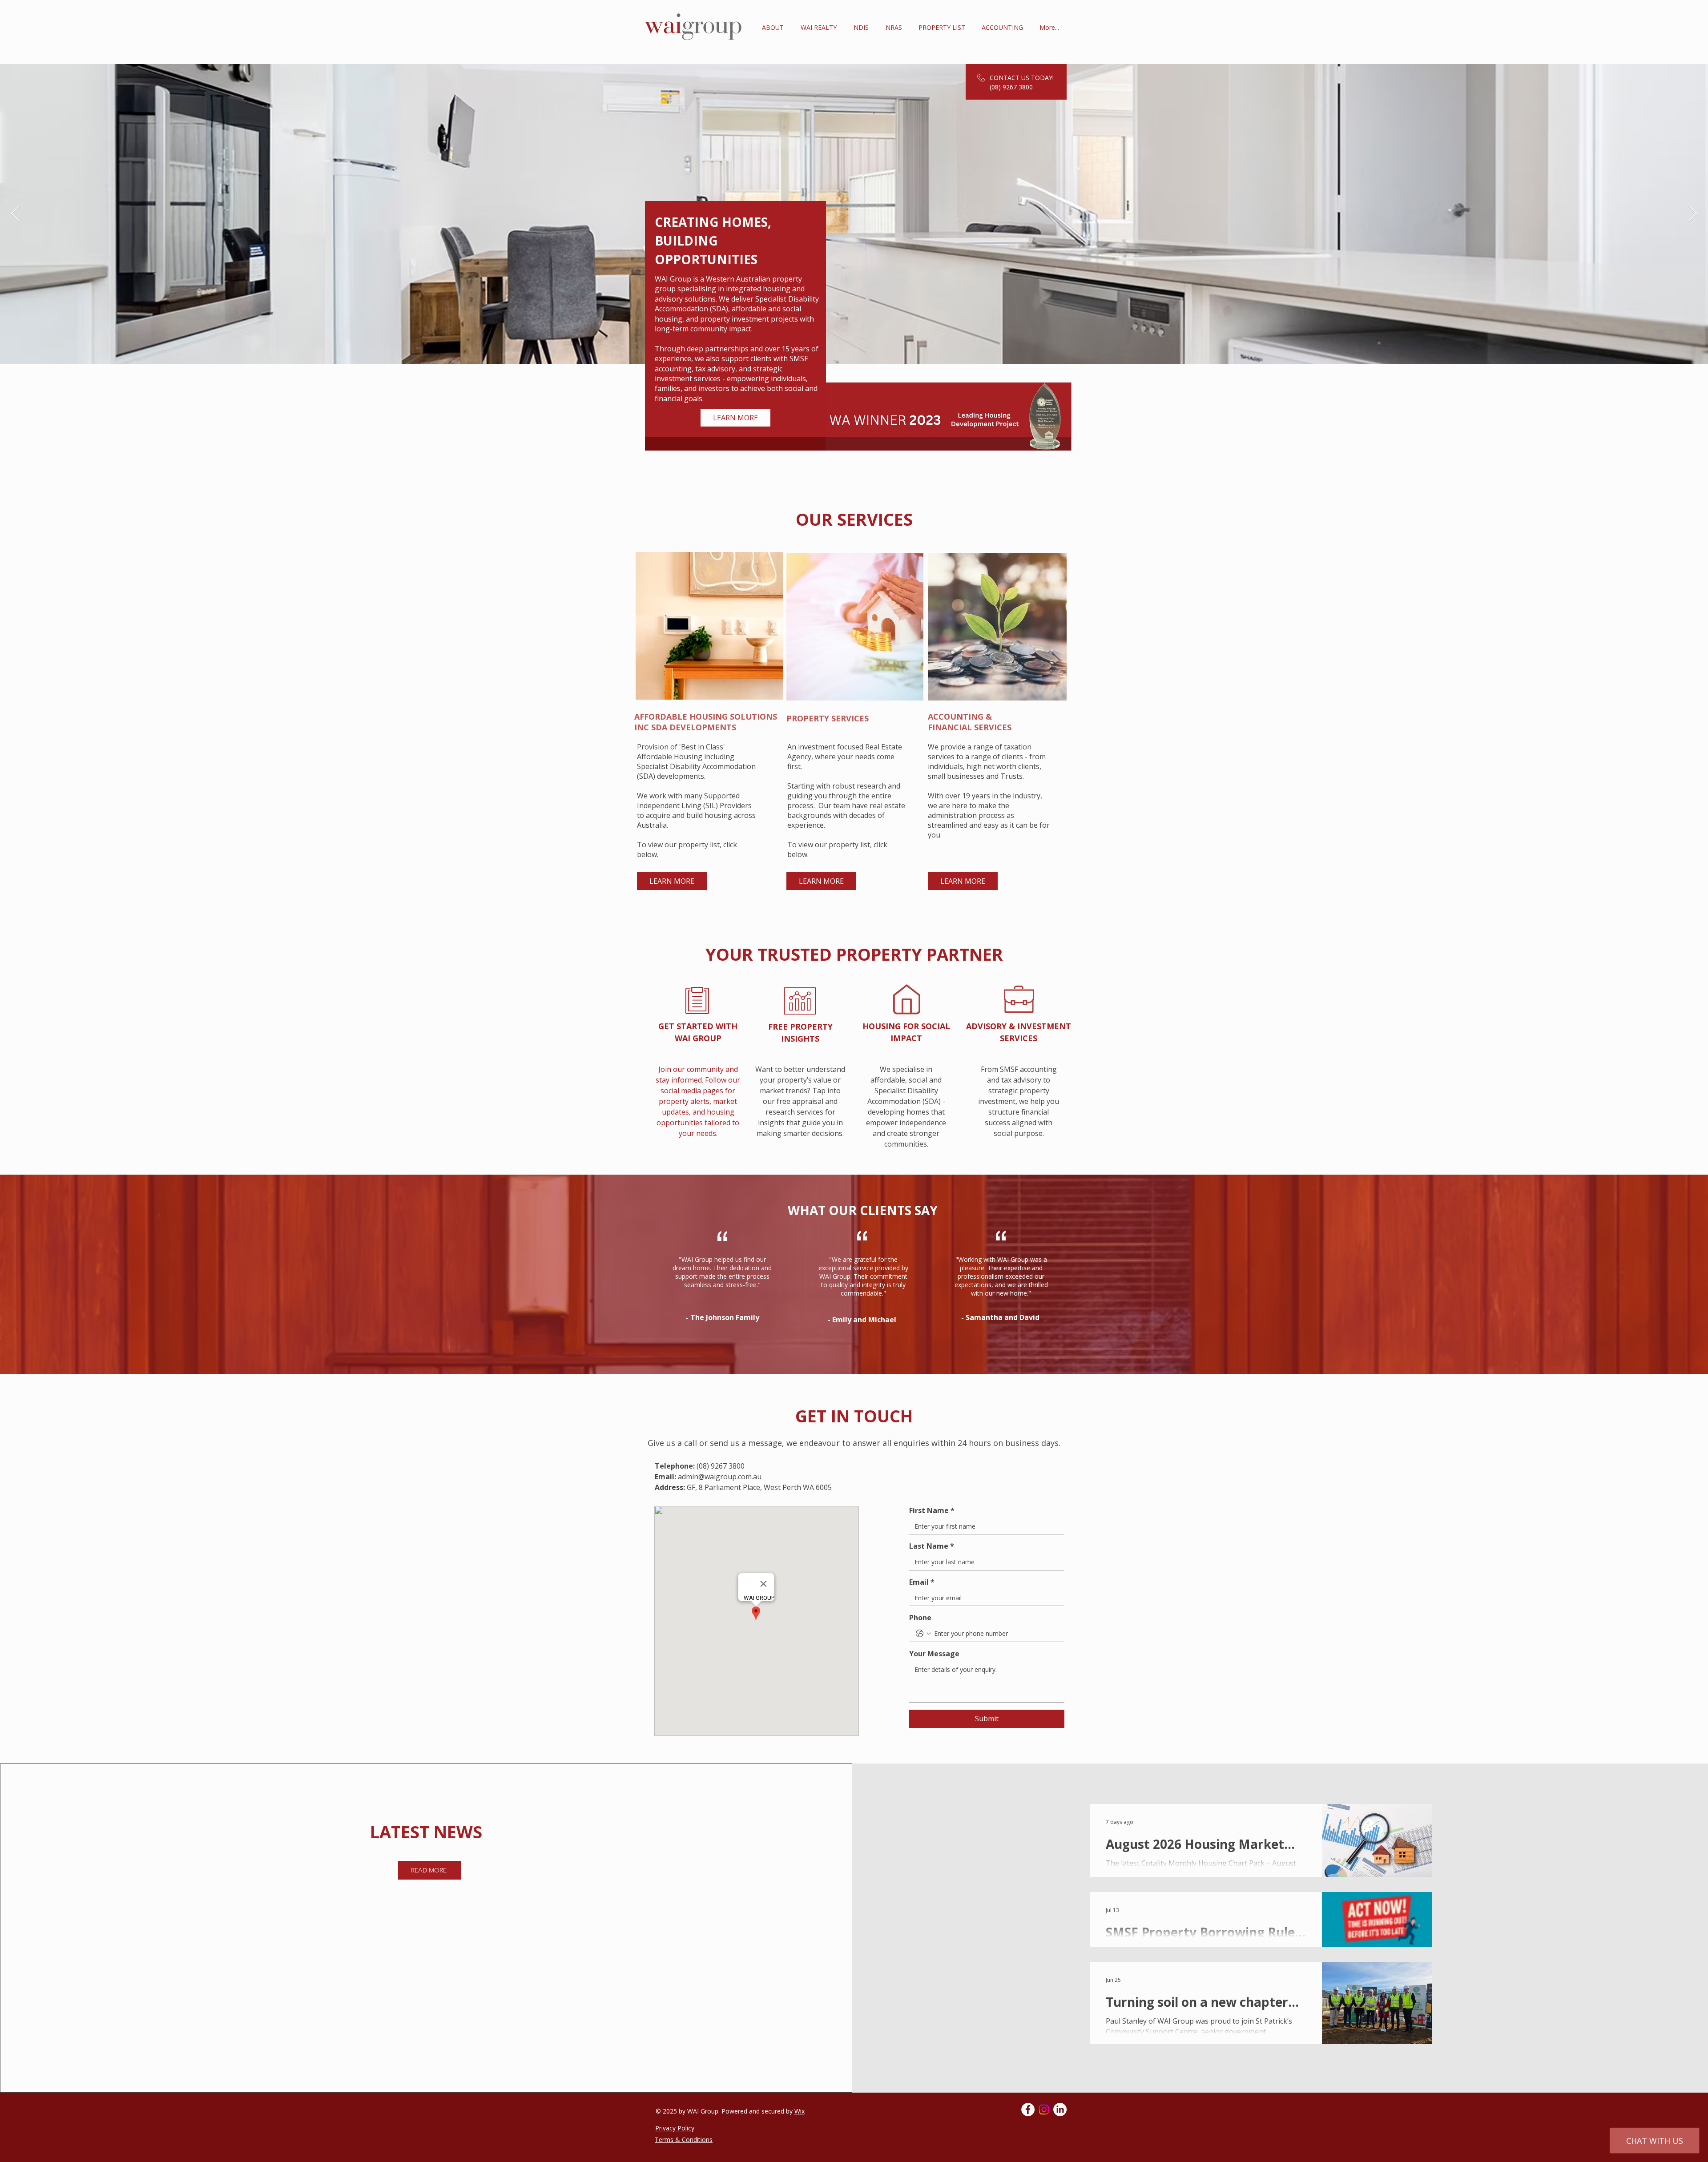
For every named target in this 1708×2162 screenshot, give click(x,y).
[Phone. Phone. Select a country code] (923, 1634)
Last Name (932, 1546)
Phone (920, 1618)
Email (922, 1582)
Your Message (934, 1654)
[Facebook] (1028, 2110)
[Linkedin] (1060, 2110)
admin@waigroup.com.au (720, 1477)
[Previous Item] (15, 214)
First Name (932, 1510)
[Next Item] (1693, 214)
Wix (800, 2111)
